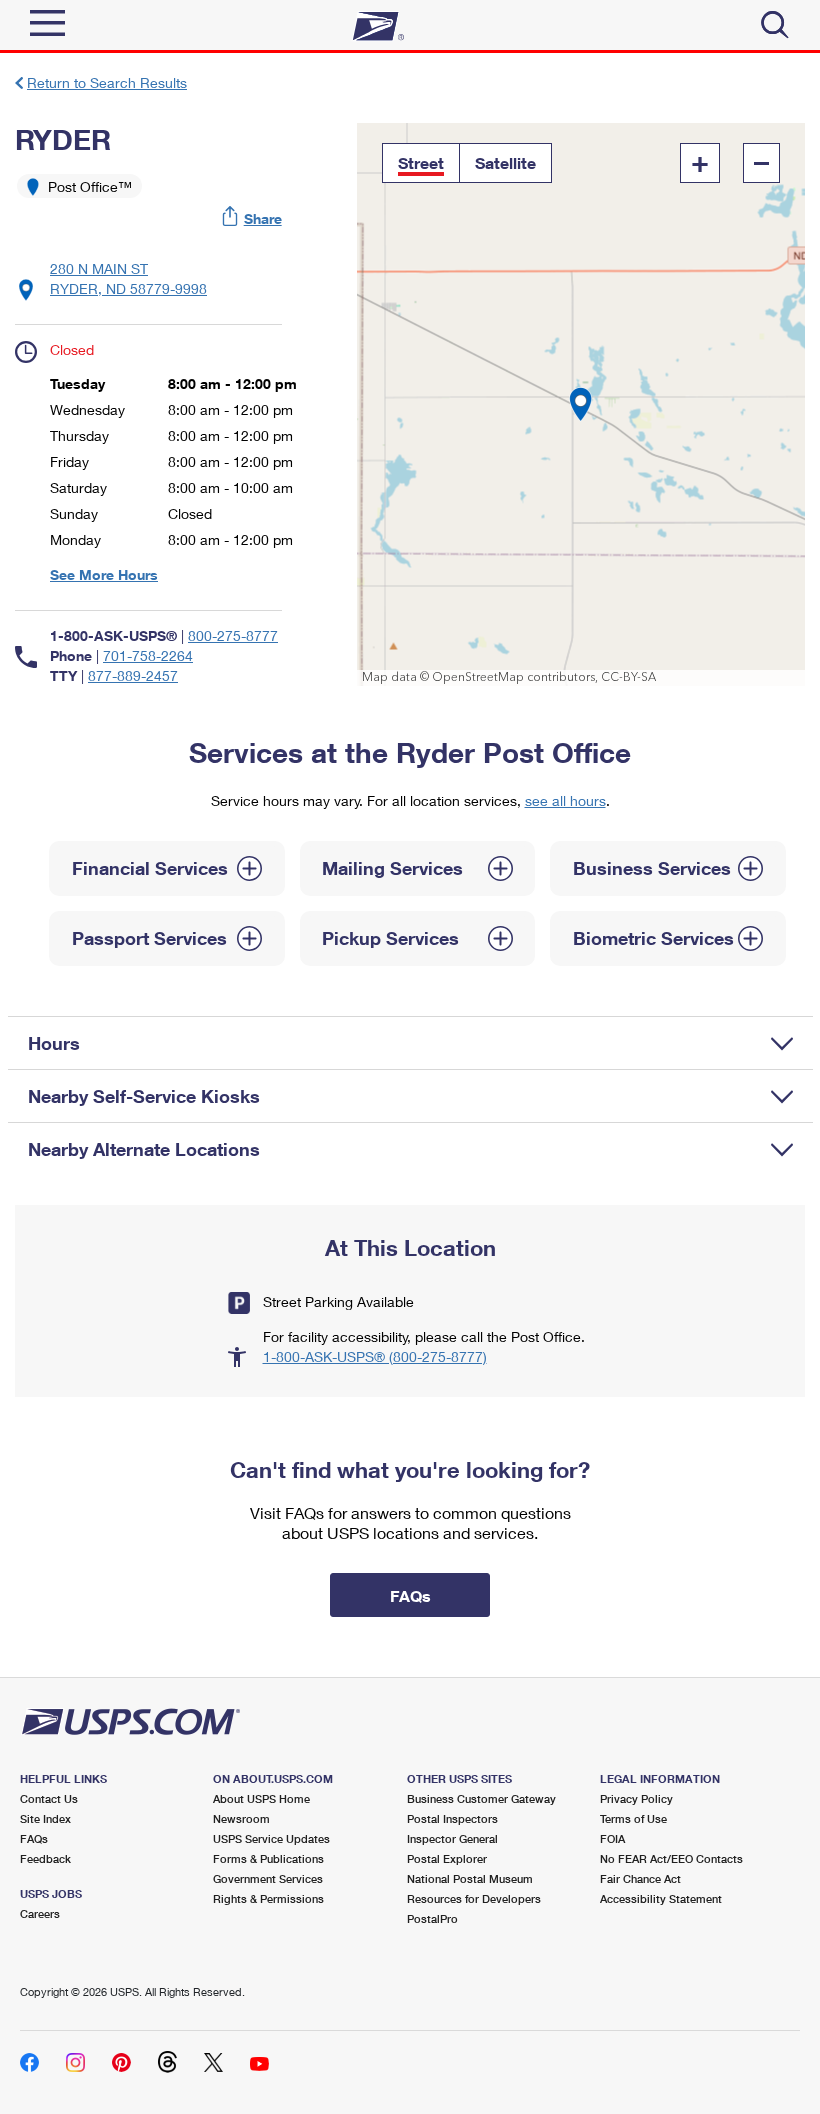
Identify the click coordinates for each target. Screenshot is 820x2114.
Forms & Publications (268, 1858)
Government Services (268, 1878)
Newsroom (241, 1818)
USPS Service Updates (271, 1838)
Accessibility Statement (661, 1898)
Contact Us (49, 1798)
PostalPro (432, 1918)
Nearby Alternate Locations (144, 1149)
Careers (40, 1913)
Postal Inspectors (452, 1818)
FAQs (34, 1838)
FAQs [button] (410, 1595)
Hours (54, 1043)
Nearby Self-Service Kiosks (144, 1096)
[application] (581, 404)
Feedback (45, 1858)
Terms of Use (633, 1818)
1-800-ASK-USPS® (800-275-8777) (375, 1356)
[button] (253, 218)
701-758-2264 (148, 655)
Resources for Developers (474, 1898)
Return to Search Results (107, 82)
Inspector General (452, 1838)
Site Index (45, 1818)
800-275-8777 (233, 635)
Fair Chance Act (640, 1878)
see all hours (565, 800)
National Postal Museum (470, 1878)
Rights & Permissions (268, 1898)
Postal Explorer (447, 1858)
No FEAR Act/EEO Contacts (671, 1858)
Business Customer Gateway (481, 1798)
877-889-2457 (133, 675)
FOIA (612, 1838)
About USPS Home (261, 1798)
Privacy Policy (636, 1798)
